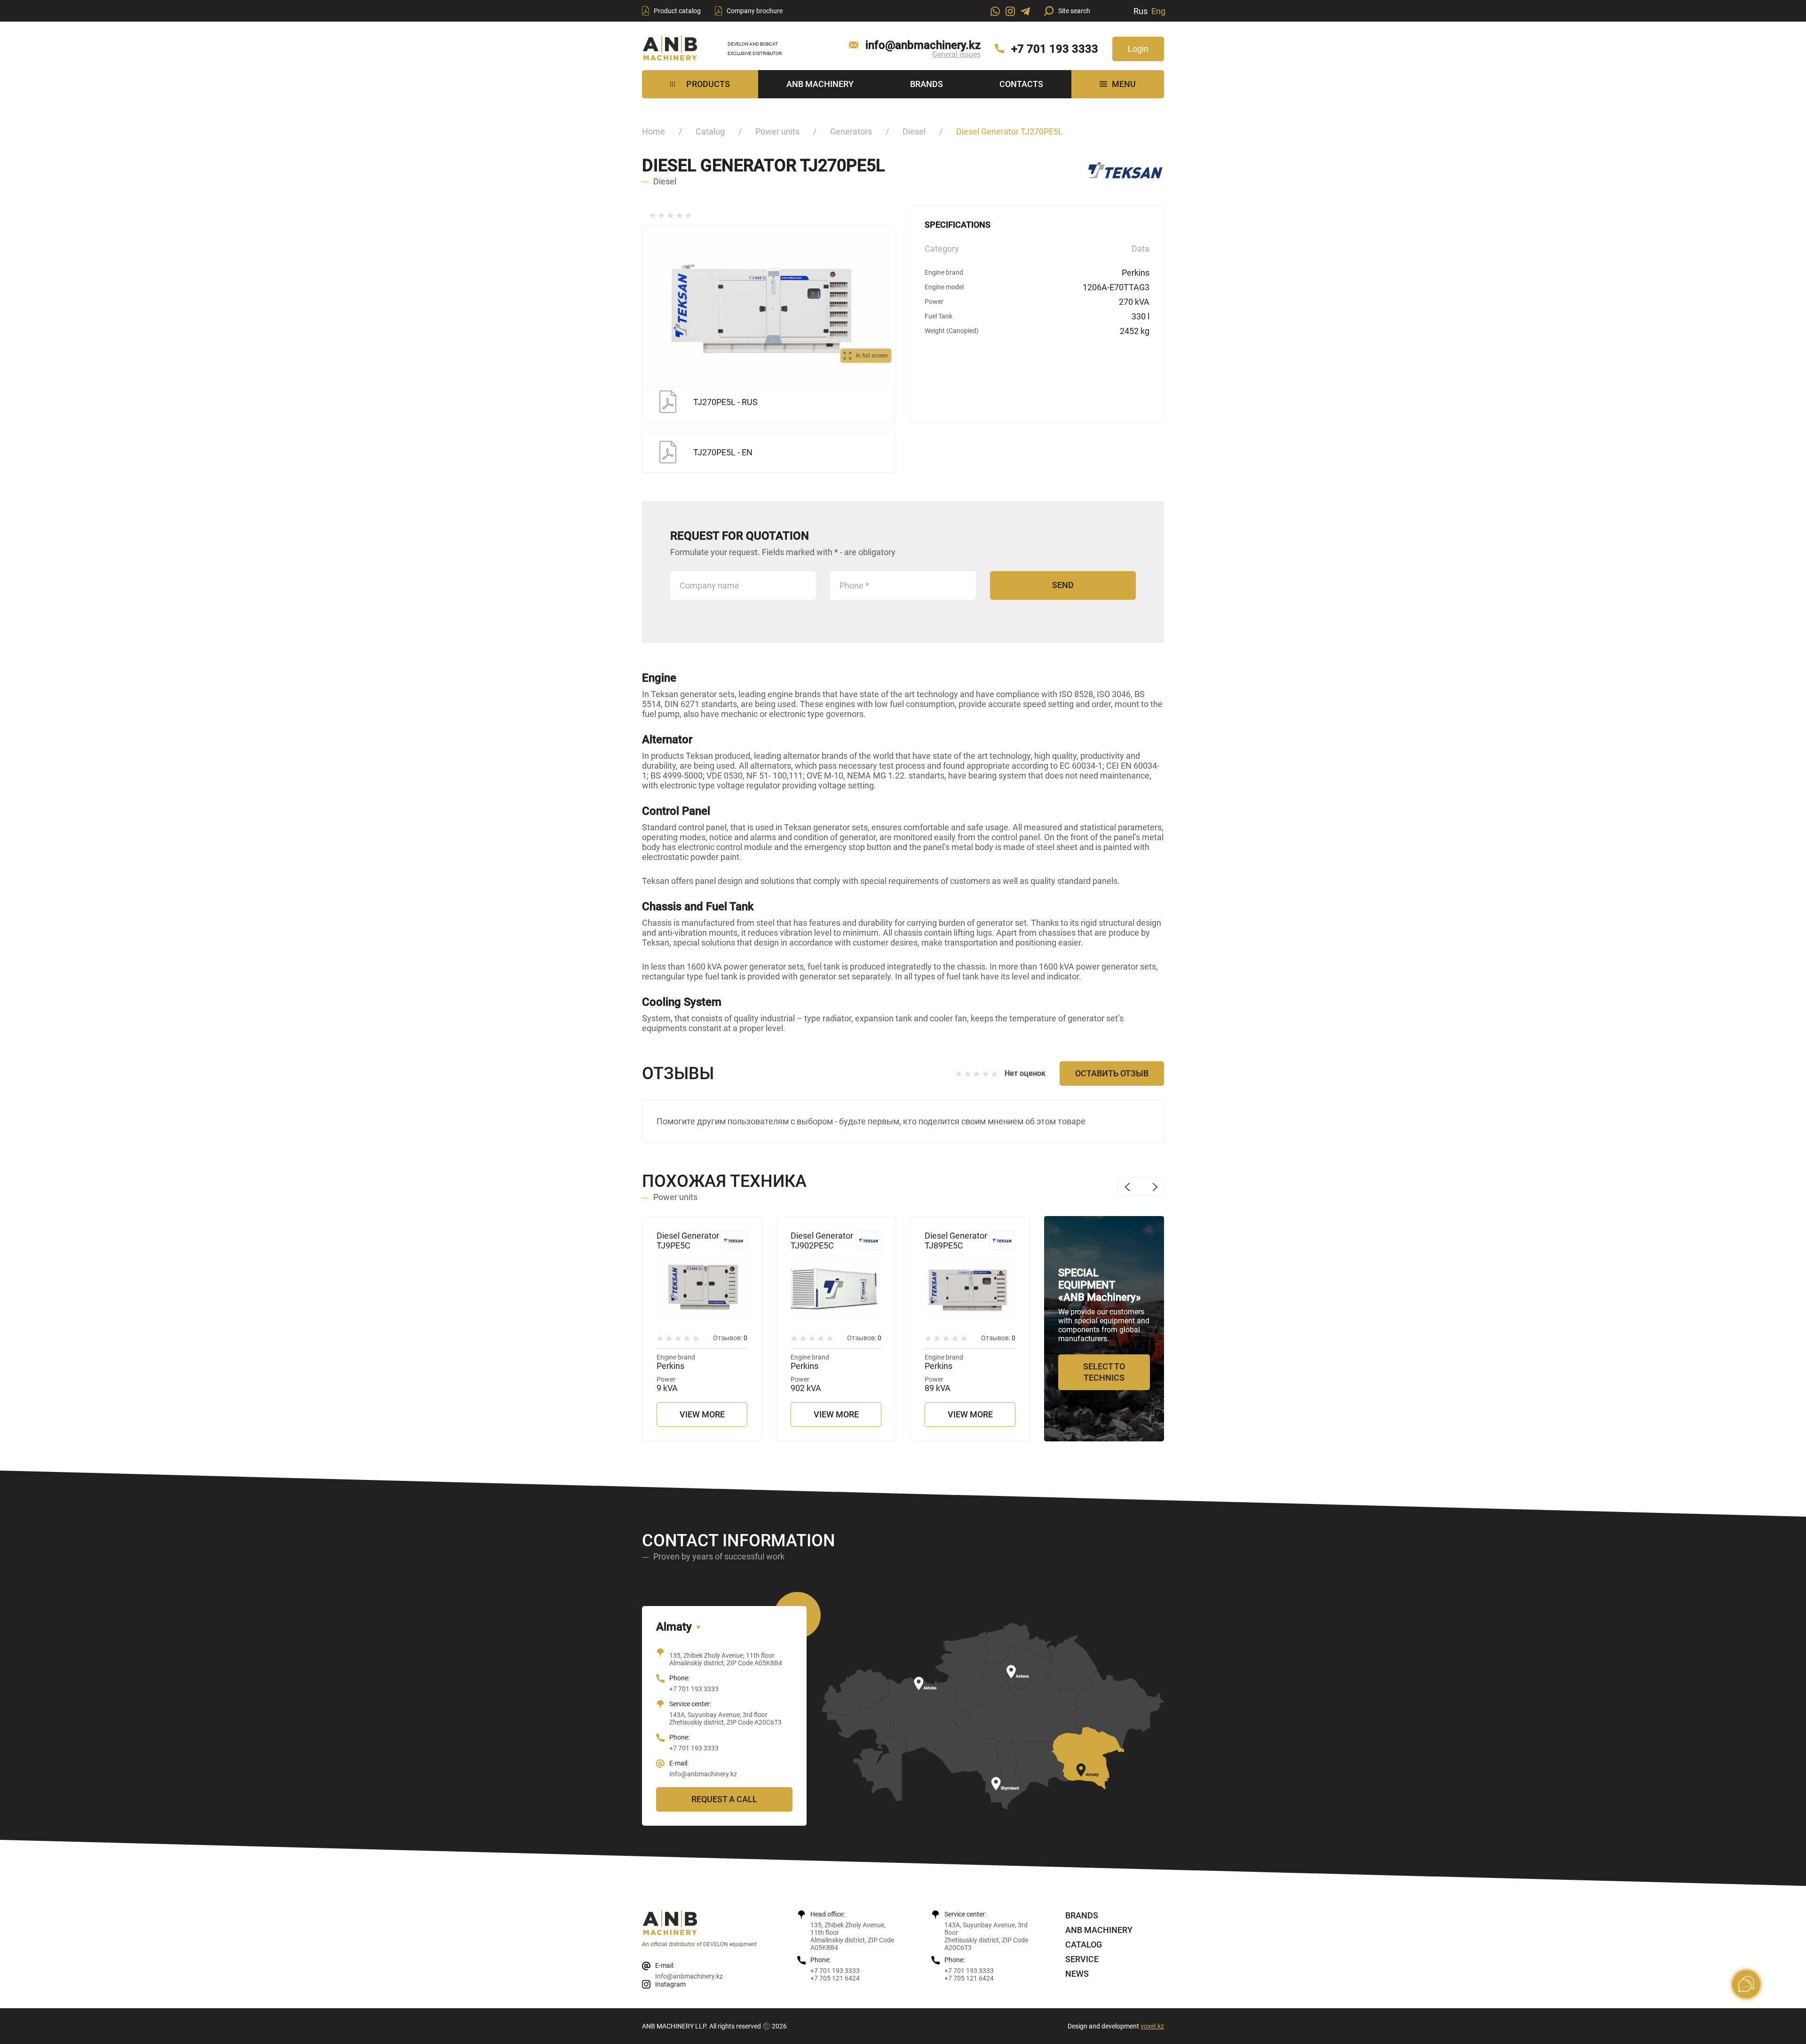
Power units (777, 131)
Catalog (710, 131)
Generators (851, 131)
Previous (1127, 1187)
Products (708, 84)
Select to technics (1104, 1372)
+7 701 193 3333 (1055, 49)
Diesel (914, 131)
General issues (956, 54)
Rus (1141, 11)
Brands (927, 84)
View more (702, 1414)
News (1077, 1974)
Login (1138, 49)
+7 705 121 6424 (835, 1978)
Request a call (724, 1799)
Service (1082, 1959)
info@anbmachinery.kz (923, 45)
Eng (1158, 11)
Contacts (1021, 84)
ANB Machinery (820, 84)
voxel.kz (1152, 2026)
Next (1155, 1187)
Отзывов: (730, 1338)
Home (653, 131)
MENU (1124, 84)
